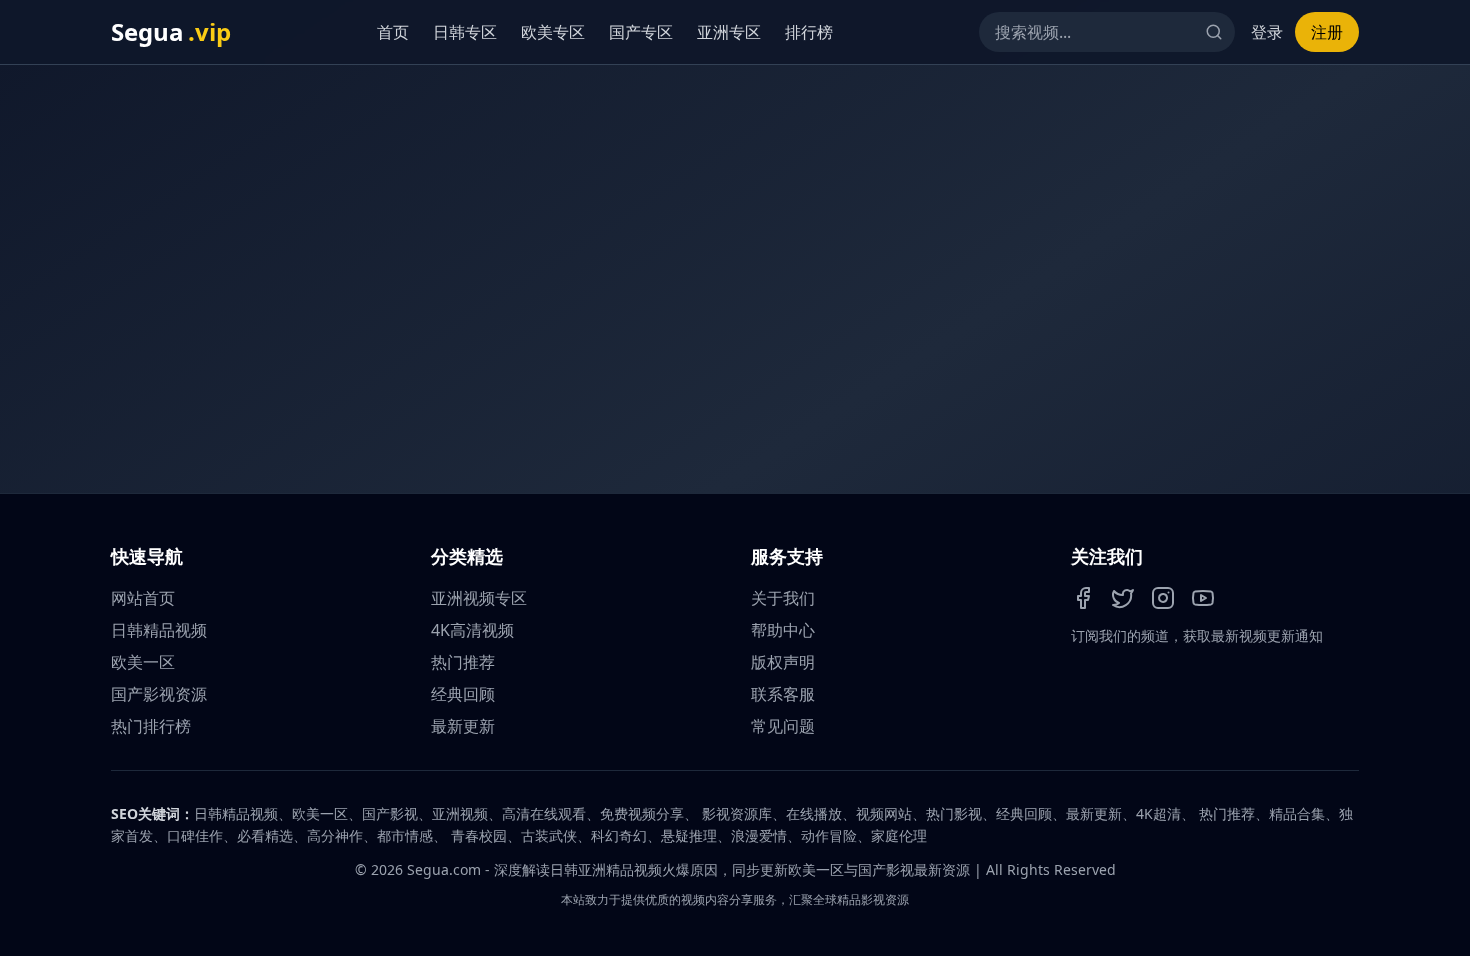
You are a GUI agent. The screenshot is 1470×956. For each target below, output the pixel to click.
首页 (398, 32)
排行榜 (814, 32)
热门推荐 (463, 662)
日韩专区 (470, 32)
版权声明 (783, 662)
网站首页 (143, 598)
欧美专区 (558, 32)
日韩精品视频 (159, 630)
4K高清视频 (472, 630)
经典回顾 (463, 694)
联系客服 (783, 694)
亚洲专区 (734, 32)
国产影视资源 (159, 694)
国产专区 (646, 32)
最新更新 (463, 726)
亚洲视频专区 (479, 598)
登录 (1267, 32)
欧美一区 (143, 662)
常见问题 (783, 726)
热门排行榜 (151, 726)
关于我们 (783, 598)
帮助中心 (783, 630)
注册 (1327, 32)
